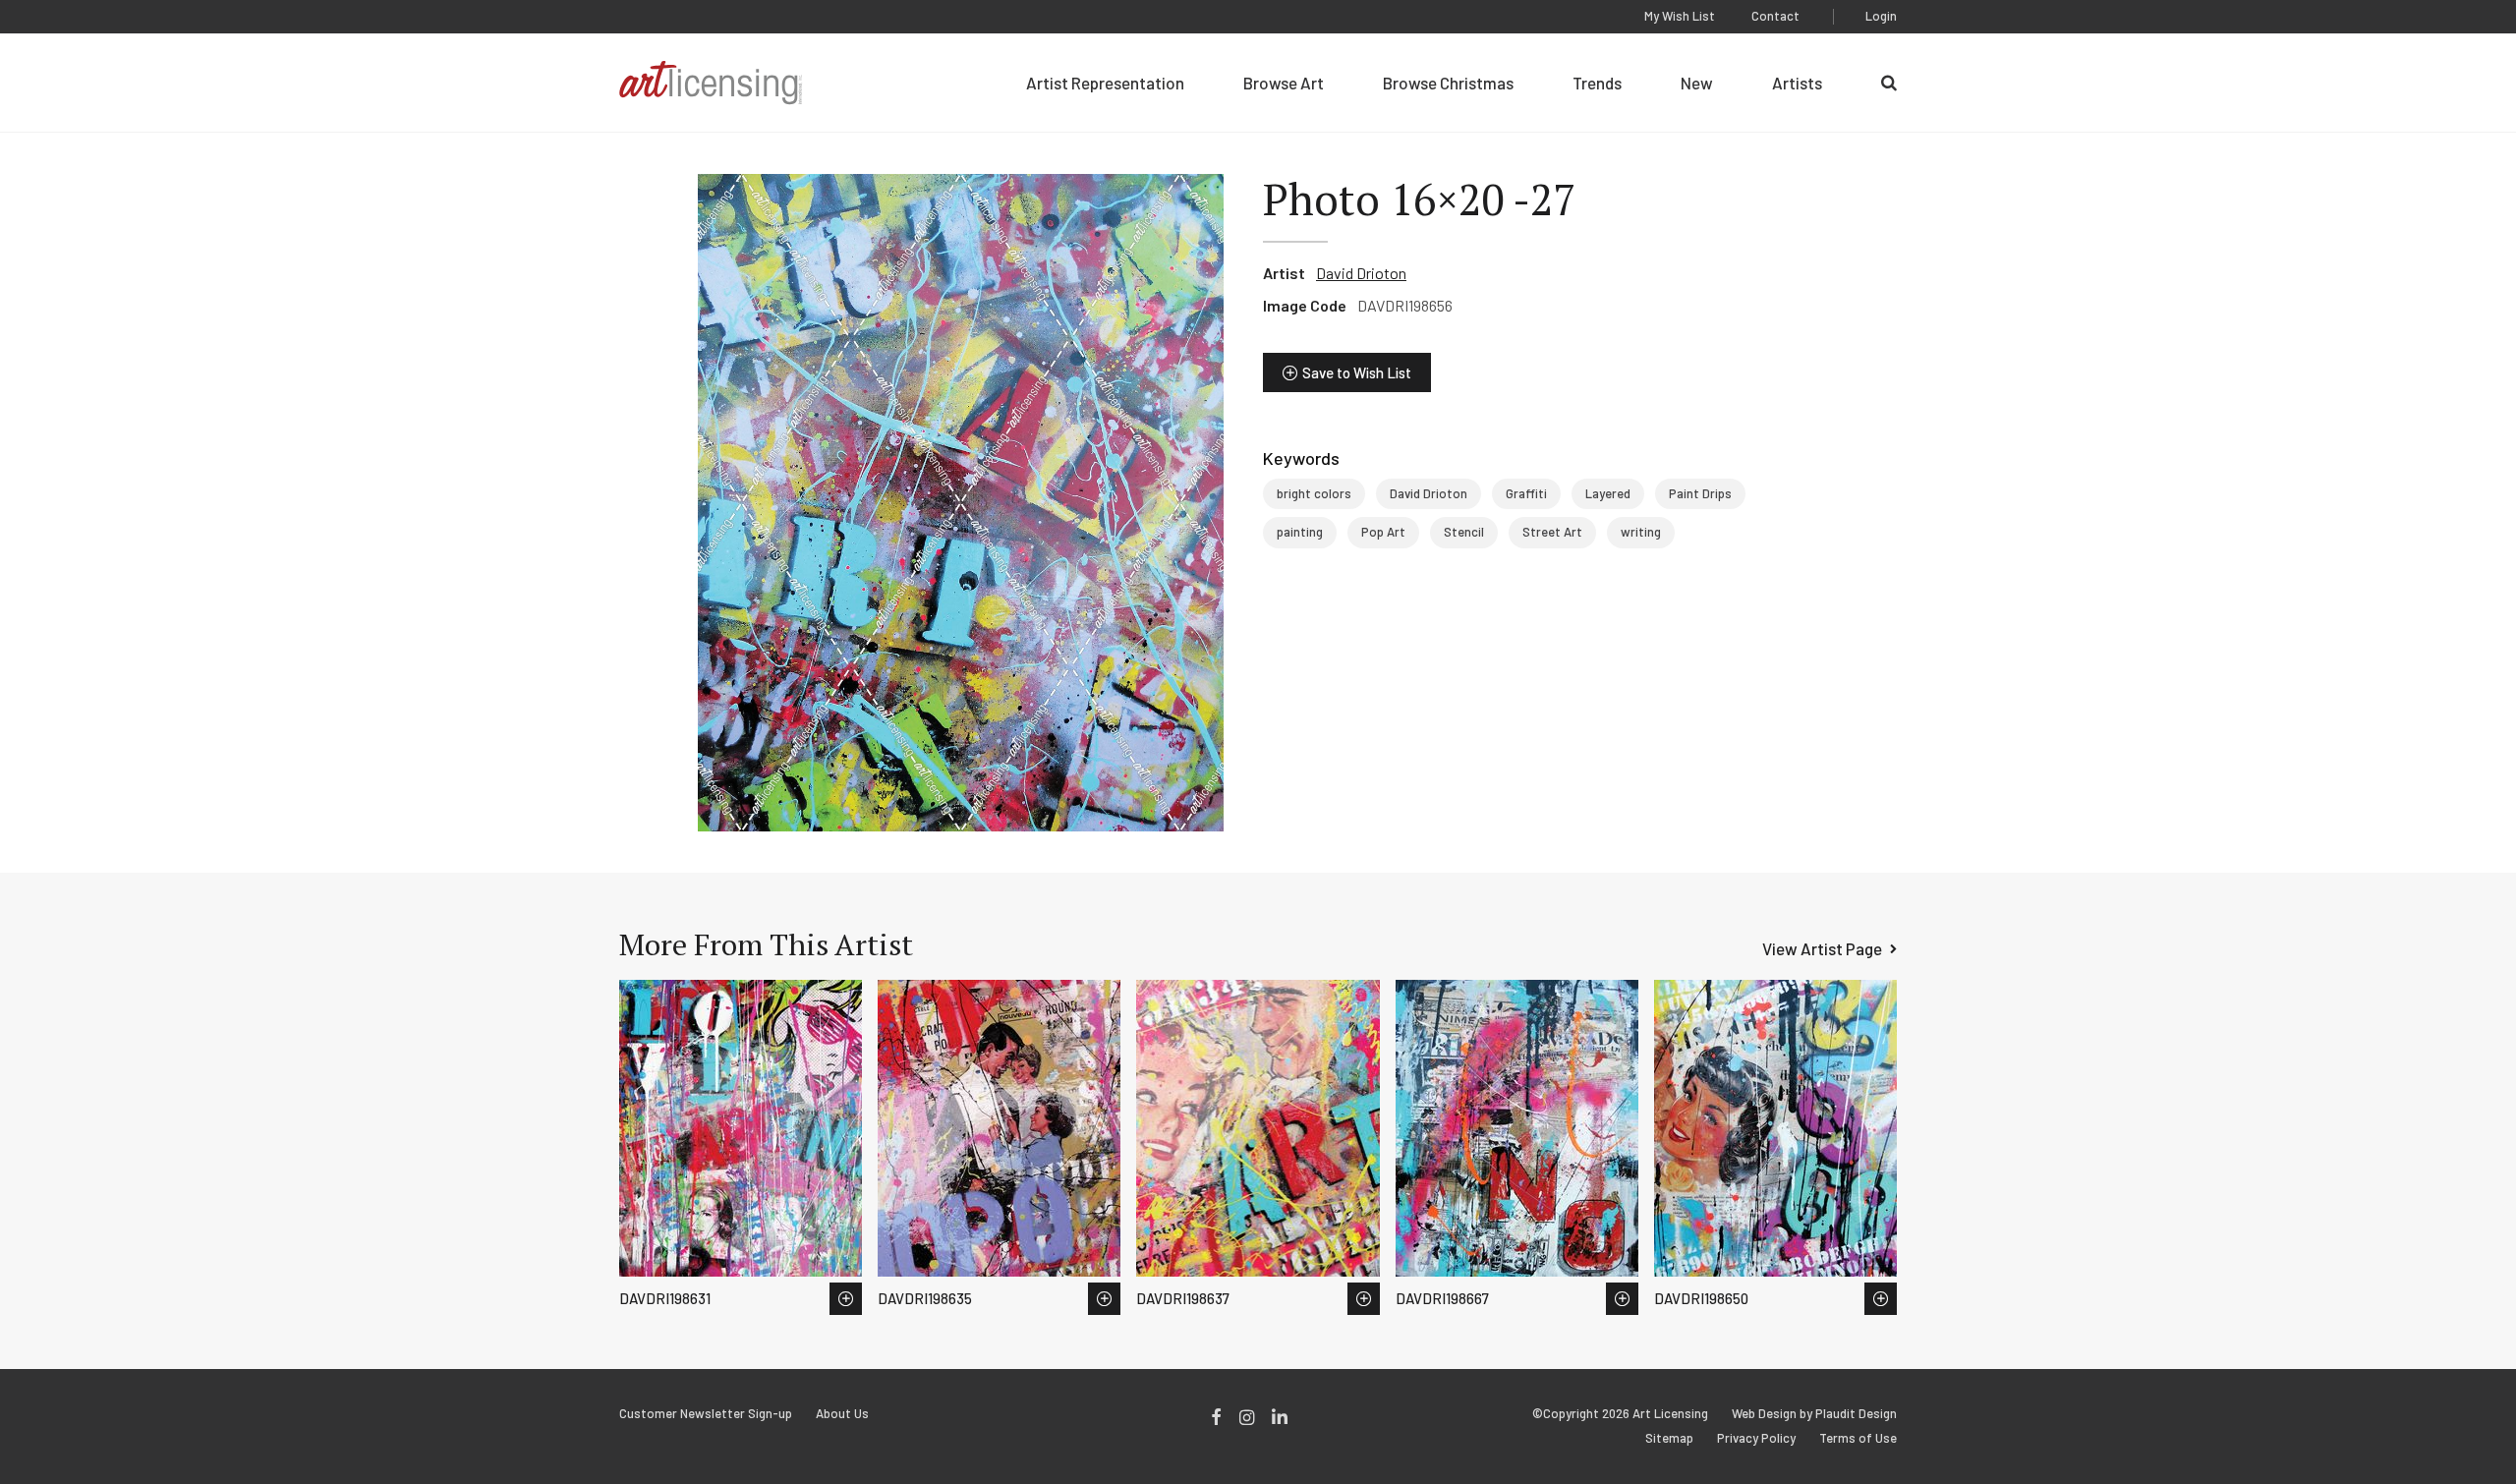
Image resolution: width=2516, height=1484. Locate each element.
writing (1641, 532)
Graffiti (1526, 493)
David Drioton (1361, 273)
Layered (1608, 493)
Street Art (1552, 532)
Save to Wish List (1357, 372)
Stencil (1464, 532)
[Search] (1889, 83)
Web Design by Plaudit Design (1814, 1414)
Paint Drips (1700, 493)
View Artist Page (1822, 948)
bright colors (1314, 493)
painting (1300, 532)
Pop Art (1383, 532)
